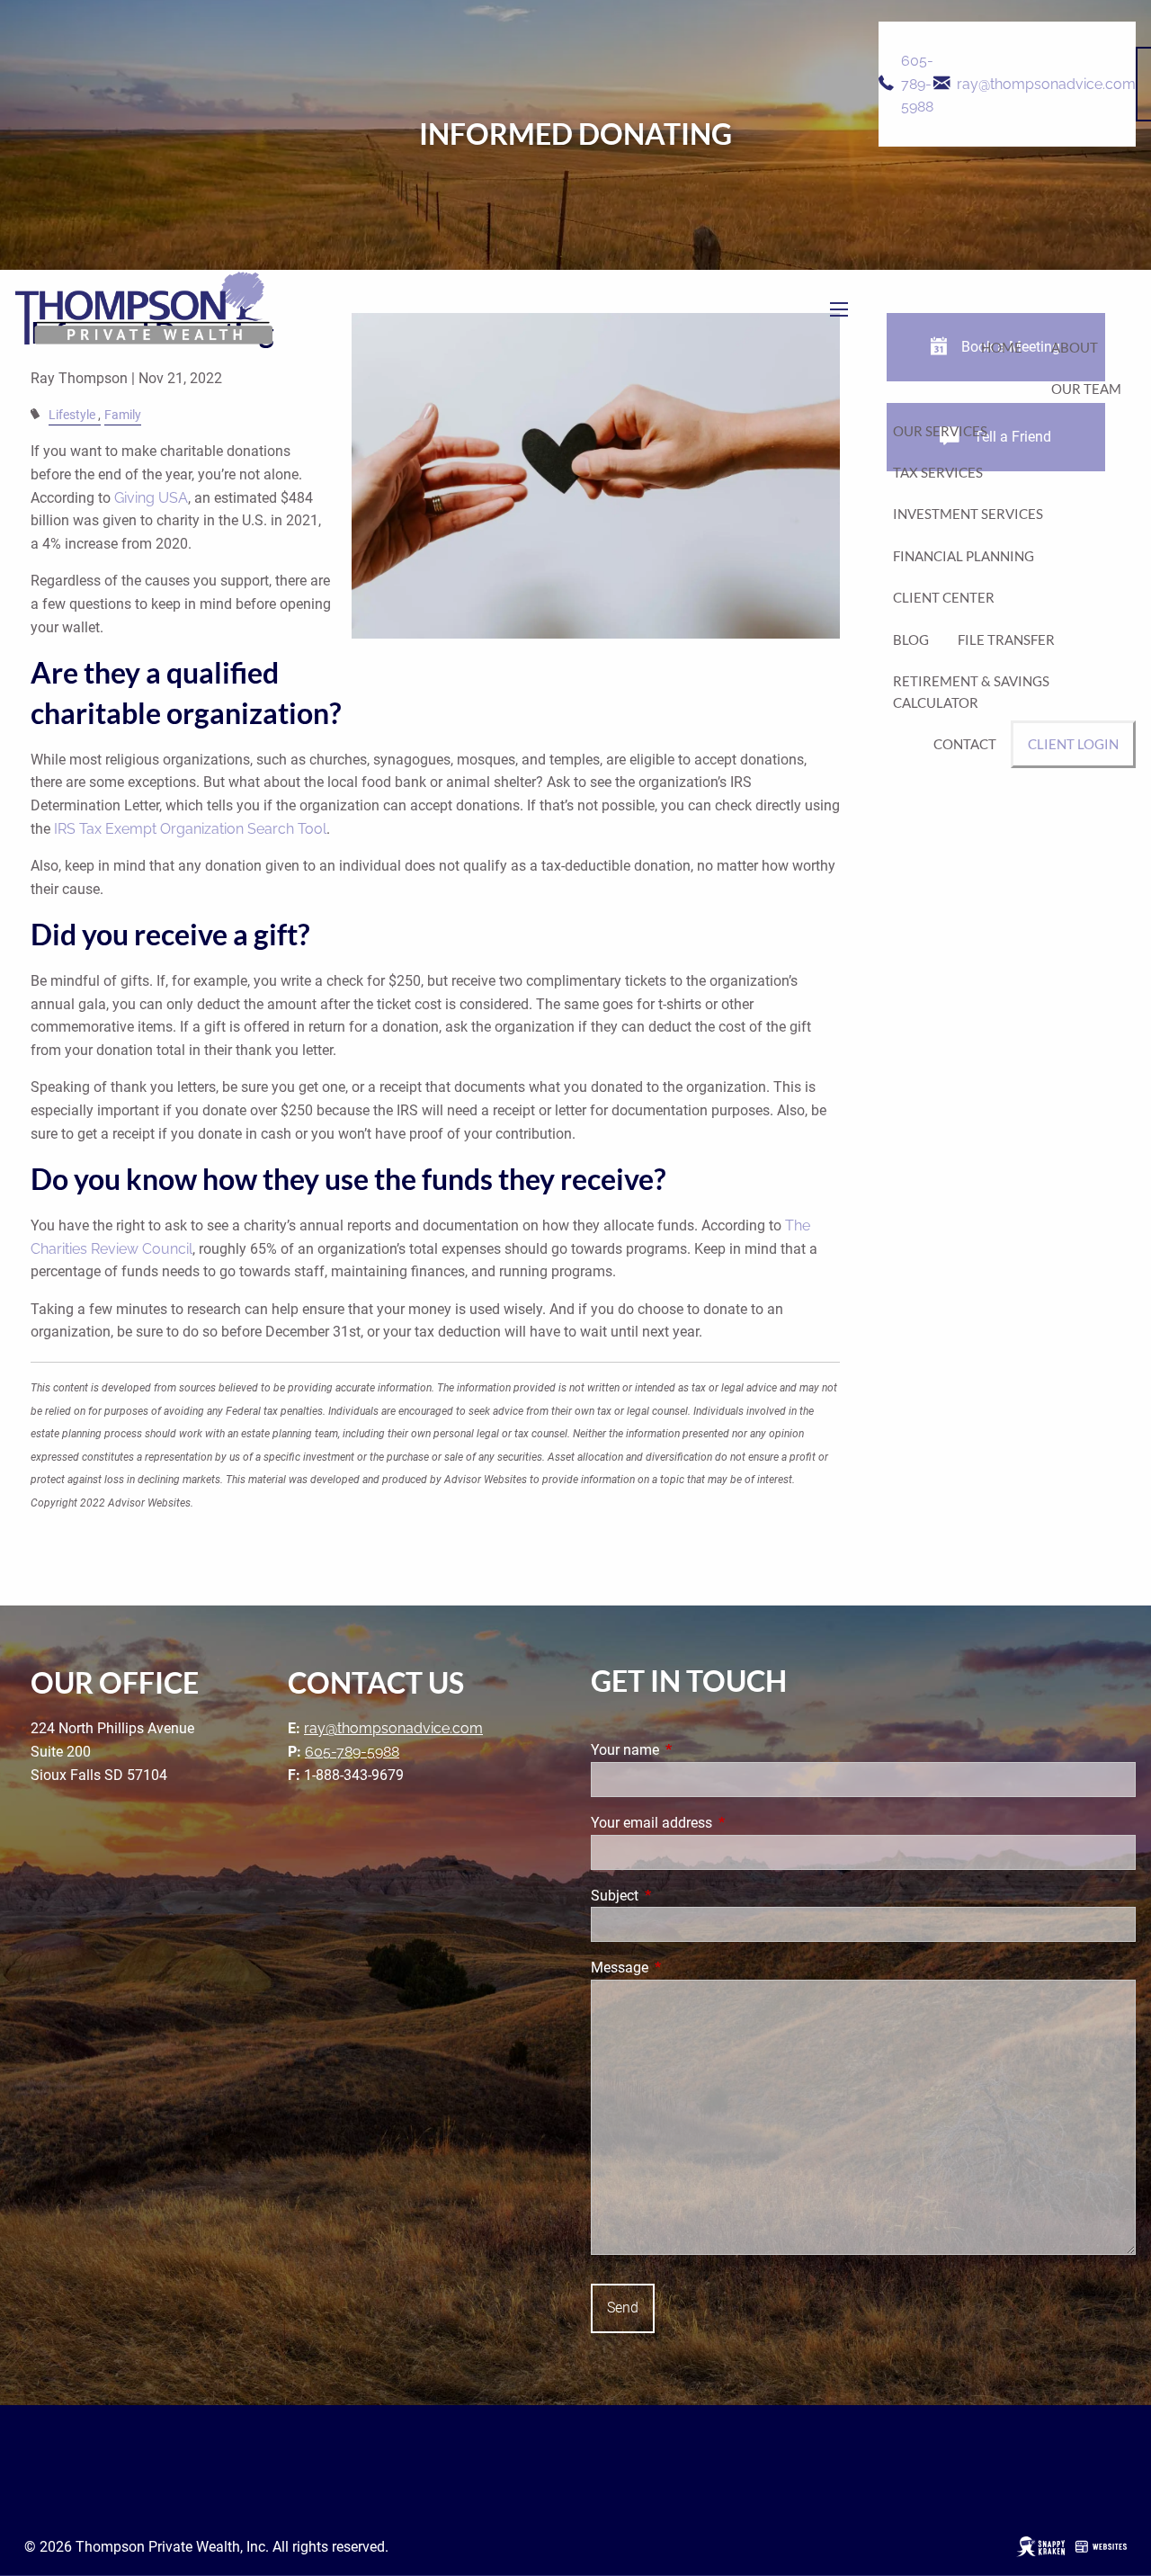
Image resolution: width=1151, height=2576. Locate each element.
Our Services (940, 431)
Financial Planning (964, 556)
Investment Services (968, 514)
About (1075, 347)
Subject (682, 1896)
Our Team (1086, 389)
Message (687, 1968)
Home (1002, 347)
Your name (692, 1750)
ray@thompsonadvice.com (1046, 84)
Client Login (1073, 744)
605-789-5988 (917, 84)
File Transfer (1006, 640)
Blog (911, 640)
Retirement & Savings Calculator (971, 692)
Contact (965, 744)
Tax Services (938, 472)
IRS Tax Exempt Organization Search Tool (190, 829)
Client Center (944, 597)
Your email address (719, 1823)
